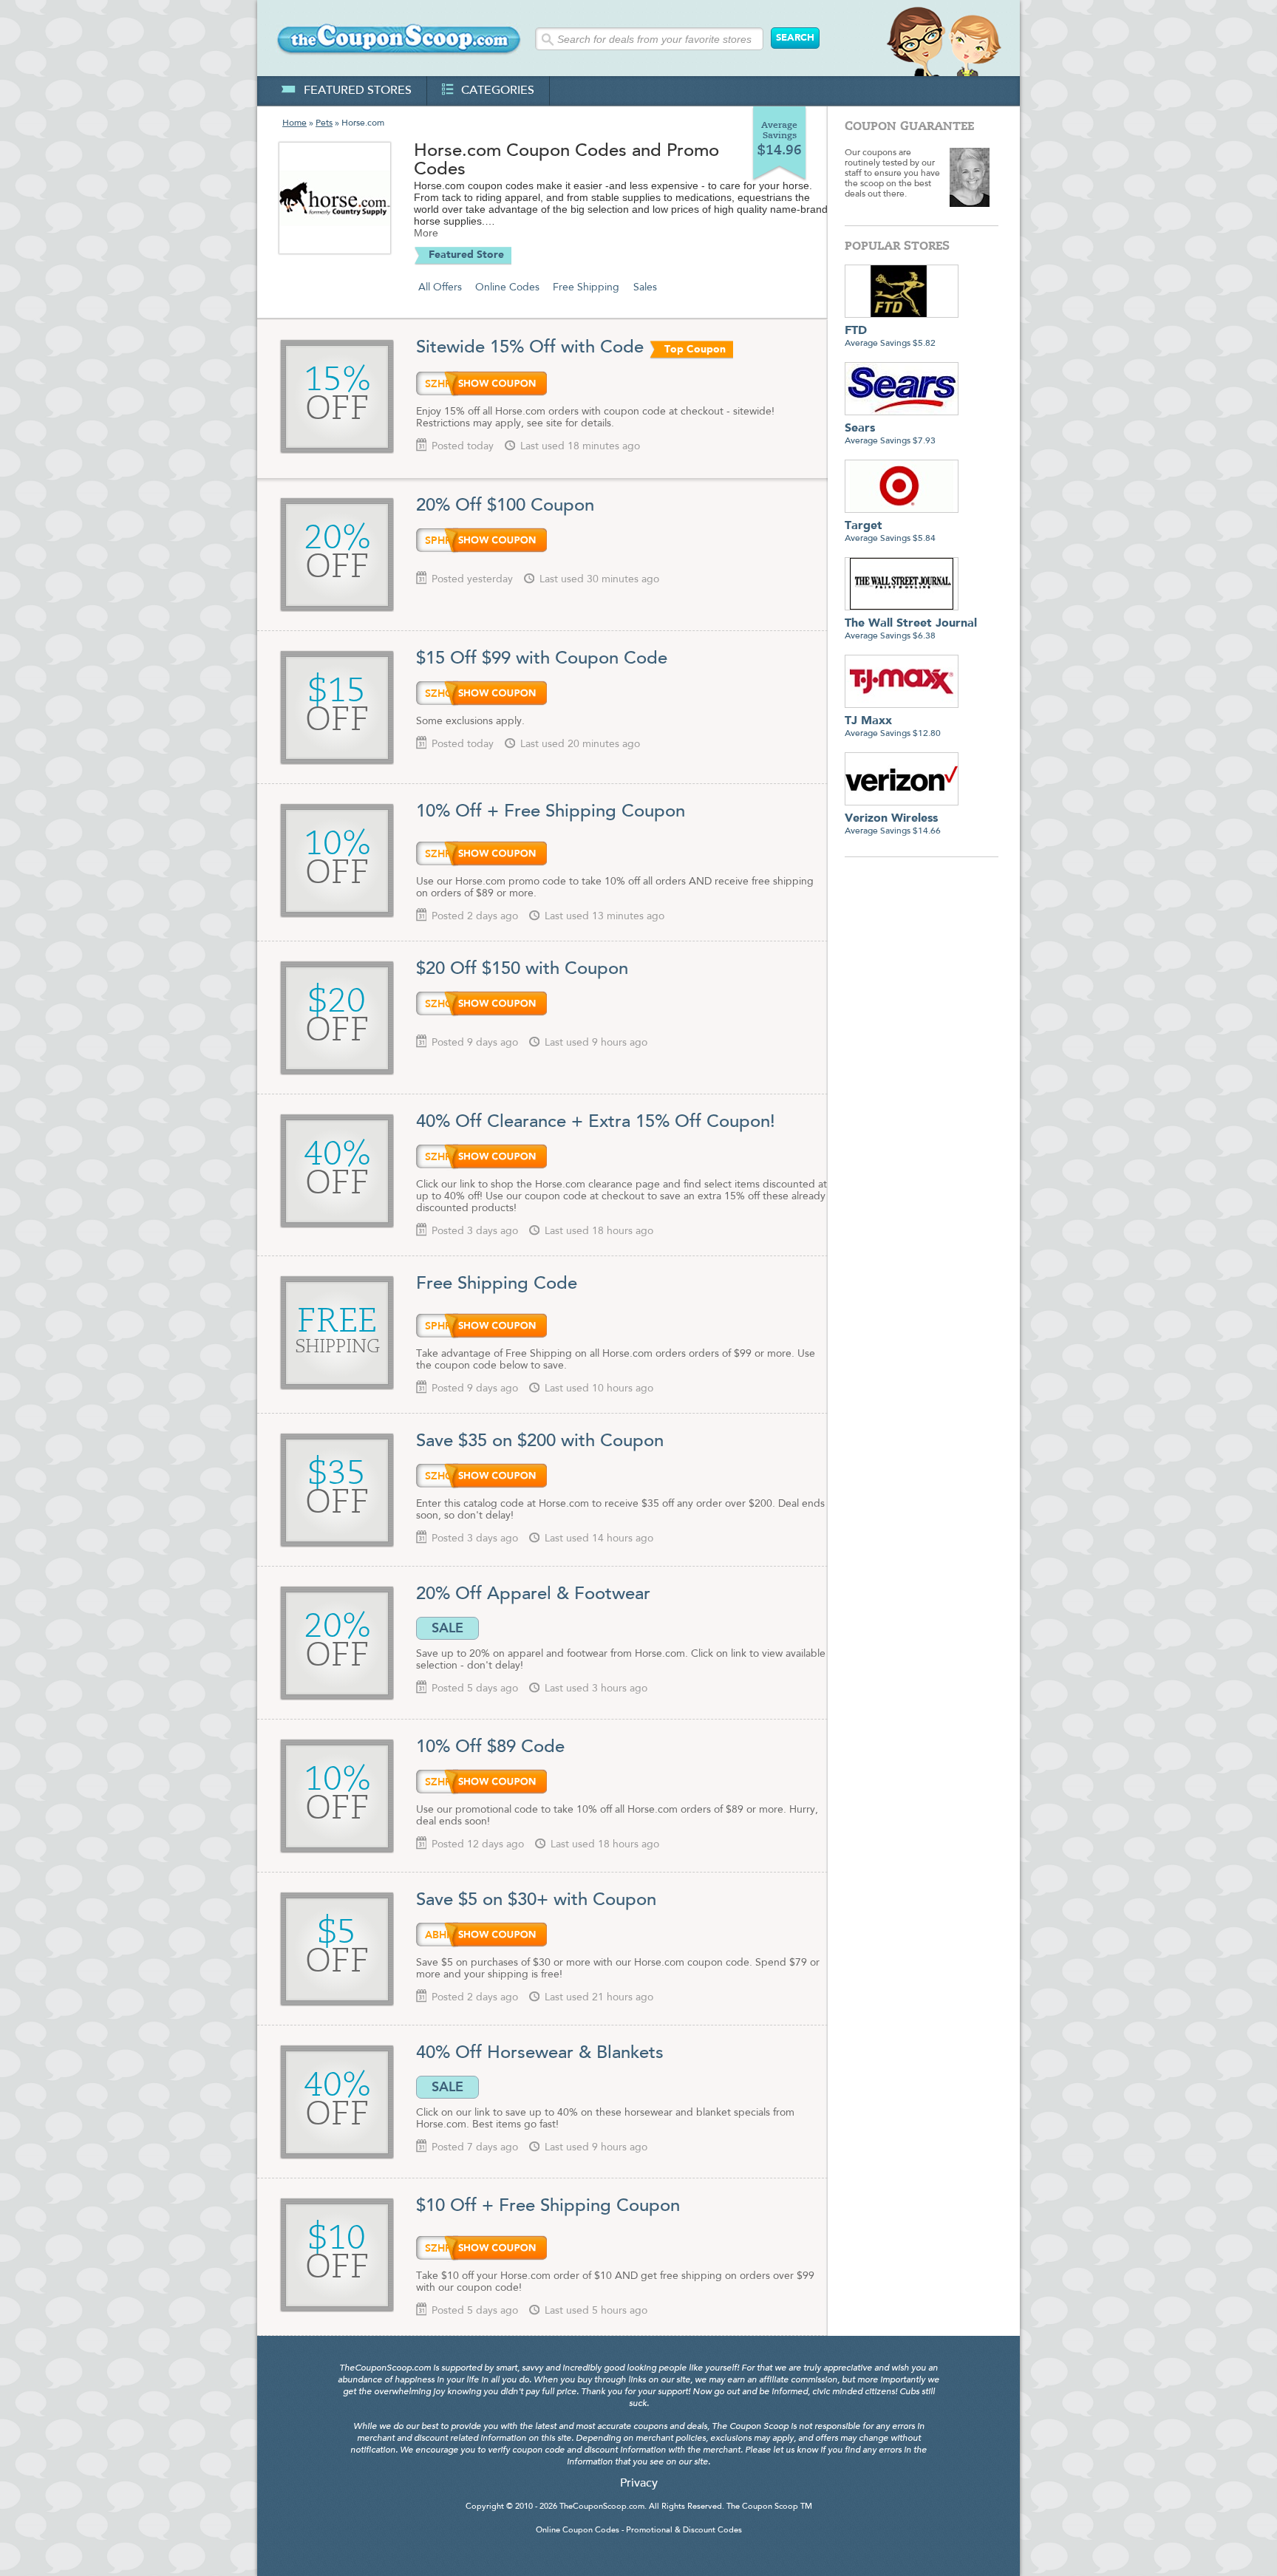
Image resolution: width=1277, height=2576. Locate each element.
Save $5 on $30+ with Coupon (536, 1901)
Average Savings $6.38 (911, 629)
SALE (447, 1628)
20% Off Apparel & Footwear (533, 1595)
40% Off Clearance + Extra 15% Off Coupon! (596, 1122)
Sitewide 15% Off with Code (530, 348)
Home (294, 123)
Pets (324, 123)
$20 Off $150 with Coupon (522, 970)
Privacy (639, 2484)
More (426, 233)
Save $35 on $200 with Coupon (542, 1442)
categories (498, 91)
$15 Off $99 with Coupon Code (542, 659)
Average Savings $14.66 (893, 824)
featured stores (358, 91)
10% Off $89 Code (490, 1748)
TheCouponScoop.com (602, 2507)
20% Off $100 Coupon (505, 506)
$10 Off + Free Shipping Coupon (548, 2207)
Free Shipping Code (497, 1284)
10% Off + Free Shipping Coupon (551, 812)
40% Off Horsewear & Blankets (540, 2054)
